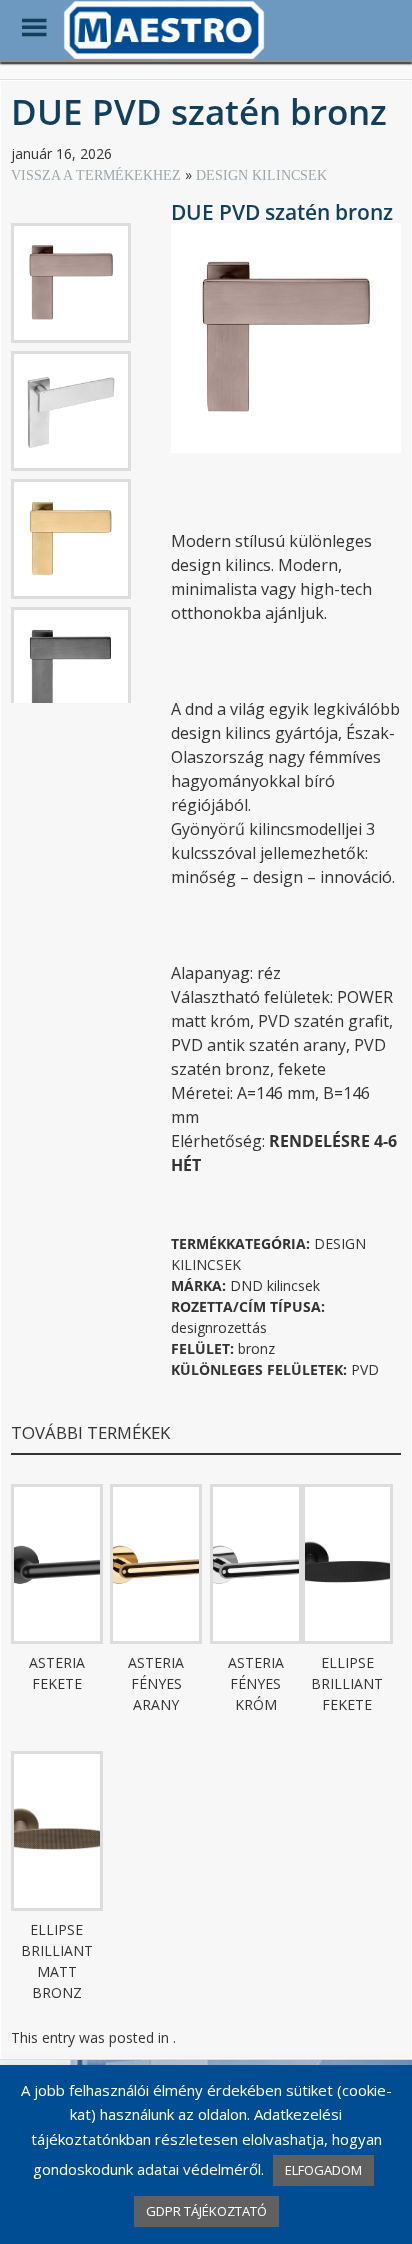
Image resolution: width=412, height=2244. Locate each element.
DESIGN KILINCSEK (261, 175)
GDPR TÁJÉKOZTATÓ (206, 2211)
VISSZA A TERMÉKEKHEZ (98, 175)
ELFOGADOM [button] (323, 2170)
